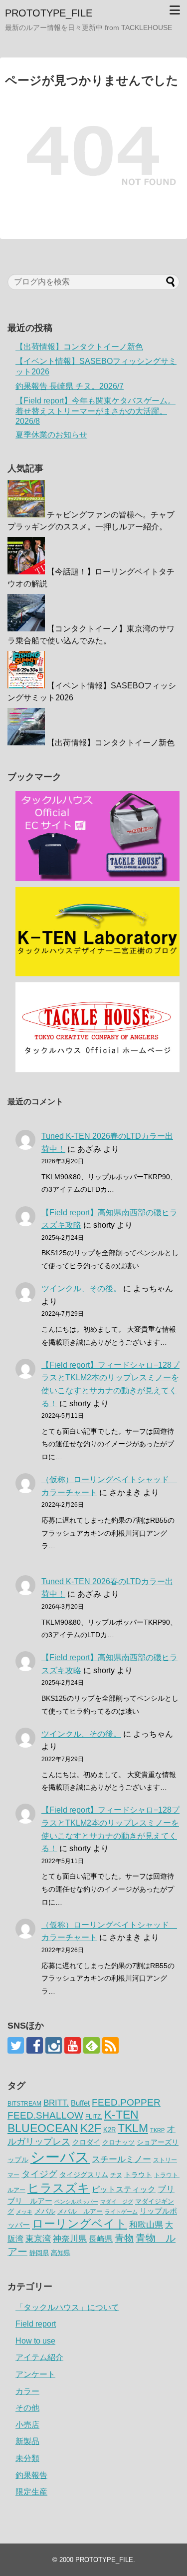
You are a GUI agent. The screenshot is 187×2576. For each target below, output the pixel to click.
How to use (35, 2341)
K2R (109, 2130)
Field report (36, 2324)
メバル (45, 2211)
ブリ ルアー (30, 2201)
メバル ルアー (80, 2211)
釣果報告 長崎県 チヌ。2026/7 (70, 386)
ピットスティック (124, 2189)
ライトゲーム (121, 2212)
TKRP (157, 2130)
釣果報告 (31, 2475)
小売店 (27, 2425)
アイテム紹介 (39, 2357)
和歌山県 (146, 2225)
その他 (27, 2408)
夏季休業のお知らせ (51, 435)
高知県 (61, 2253)
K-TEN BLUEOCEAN (73, 2121)
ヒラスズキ (59, 2188)
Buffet (80, 2103)
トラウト (138, 2175)
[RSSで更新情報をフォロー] (110, 2045)
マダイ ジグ (117, 2202)
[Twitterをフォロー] (16, 2045)
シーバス (60, 2157)
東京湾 (38, 2239)
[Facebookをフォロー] (35, 2045)
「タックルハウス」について (67, 2307)
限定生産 (31, 2492)
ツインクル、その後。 (81, 1288)
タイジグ (39, 2174)
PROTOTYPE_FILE (49, 13)
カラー (27, 2391)
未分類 (27, 2458)
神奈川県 (70, 2239)
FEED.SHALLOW (45, 2115)
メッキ (24, 2212)
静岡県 (39, 2253)
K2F (91, 2128)
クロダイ (86, 2142)
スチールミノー (121, 2159)
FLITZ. (94, 2117)
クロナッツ (118, 2142)
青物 (124, 2238)
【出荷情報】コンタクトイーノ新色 (79, 347)
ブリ (166, 2189)
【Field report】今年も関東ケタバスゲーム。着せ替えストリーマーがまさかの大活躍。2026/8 (95, 411)
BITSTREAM (24, 2104)
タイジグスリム (84, 2175)
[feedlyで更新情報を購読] (92, 2045)
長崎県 (101, 2239)
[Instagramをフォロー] (54, 2045)
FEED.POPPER (126, 2102)
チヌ (116, 2175)
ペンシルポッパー (76, 2202)
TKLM (133, 2128)
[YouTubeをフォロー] (73, 2045)
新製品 (27, 2441)
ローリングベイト (80, 2224)
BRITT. (56, 2103)
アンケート (35, 2374)
